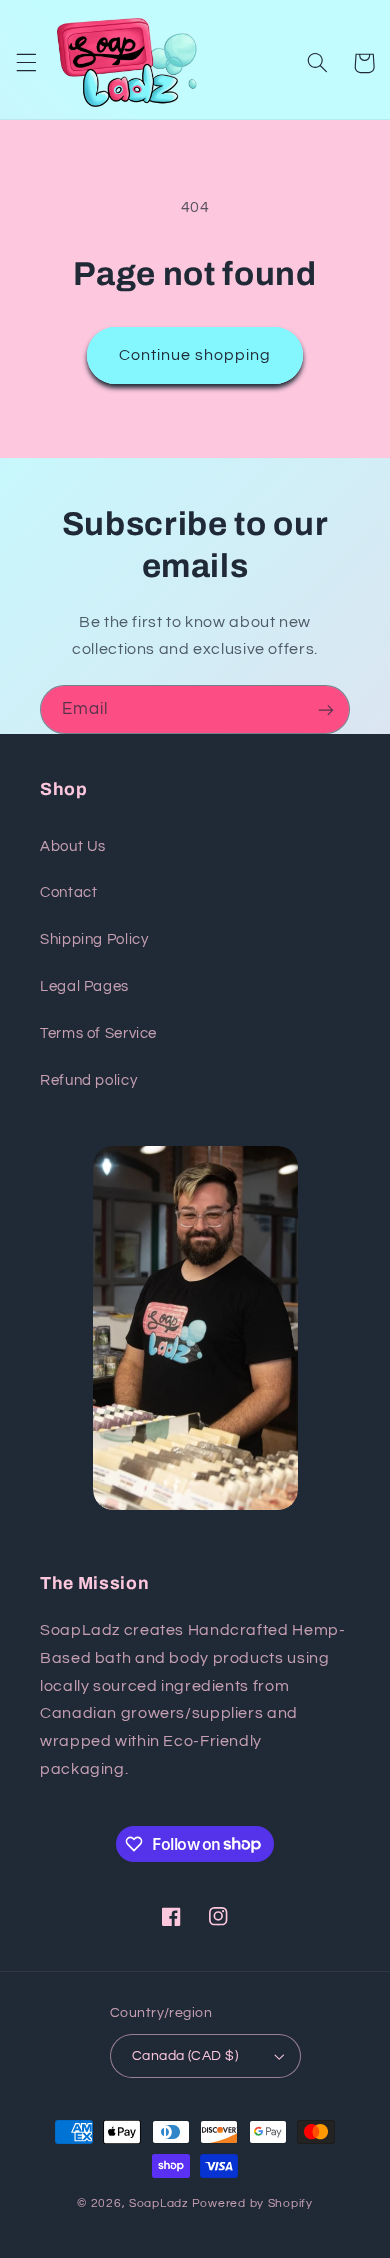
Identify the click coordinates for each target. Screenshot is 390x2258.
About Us (73, 846)
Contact (68, 892)
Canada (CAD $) (185, 2056)
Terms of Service (98, 1033)
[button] (26, 63)
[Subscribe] (326, 709)
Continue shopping (195, 355)
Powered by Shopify (252, 2203)
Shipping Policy (94, 939)
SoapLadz (159, 2203)
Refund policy (88, 1080)
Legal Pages (84, 986)
